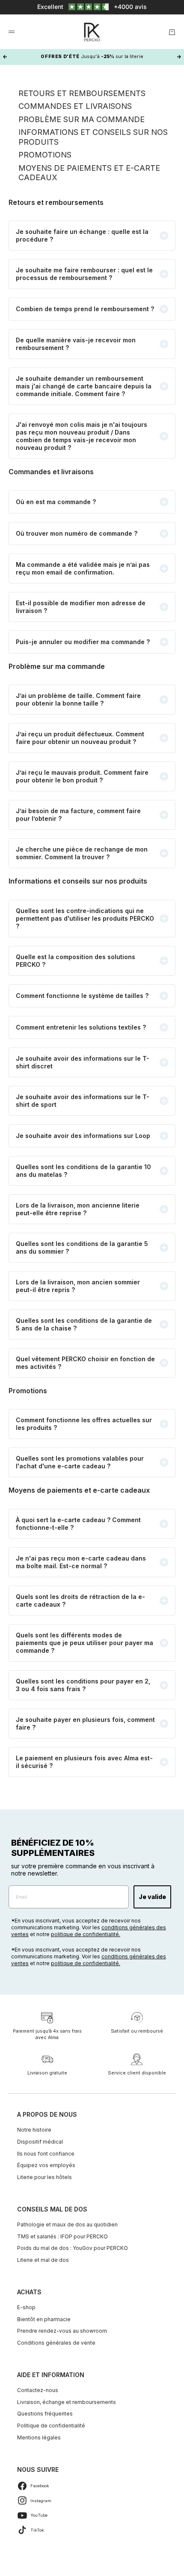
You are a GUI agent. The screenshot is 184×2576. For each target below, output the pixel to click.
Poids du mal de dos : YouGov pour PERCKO (73, 2248)
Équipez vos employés (46, 2165)
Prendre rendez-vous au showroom (62, 2331)
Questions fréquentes (45, 2414)
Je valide (152, 1897)
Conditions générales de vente (56, 2343)
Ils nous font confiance (46, 2154)
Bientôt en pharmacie (44, 2319)
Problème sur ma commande (82, 119)
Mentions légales (39, 2437)
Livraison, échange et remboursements (67, 2402)
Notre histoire (34, 2130)
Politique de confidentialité (51, 2426)
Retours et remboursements (82, 93)
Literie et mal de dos (43, 2260)
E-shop (26, 2307)
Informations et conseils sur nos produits (93, 137)
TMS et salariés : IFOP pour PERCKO (62, 2236)
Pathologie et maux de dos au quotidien (67, 2224)
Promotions (45, 155)
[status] (92, 7)
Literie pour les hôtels (45, 2177)
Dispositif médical (40, 2142)
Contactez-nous (38, 2390)
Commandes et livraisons (75, 106)
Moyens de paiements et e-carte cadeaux (89, 173)
